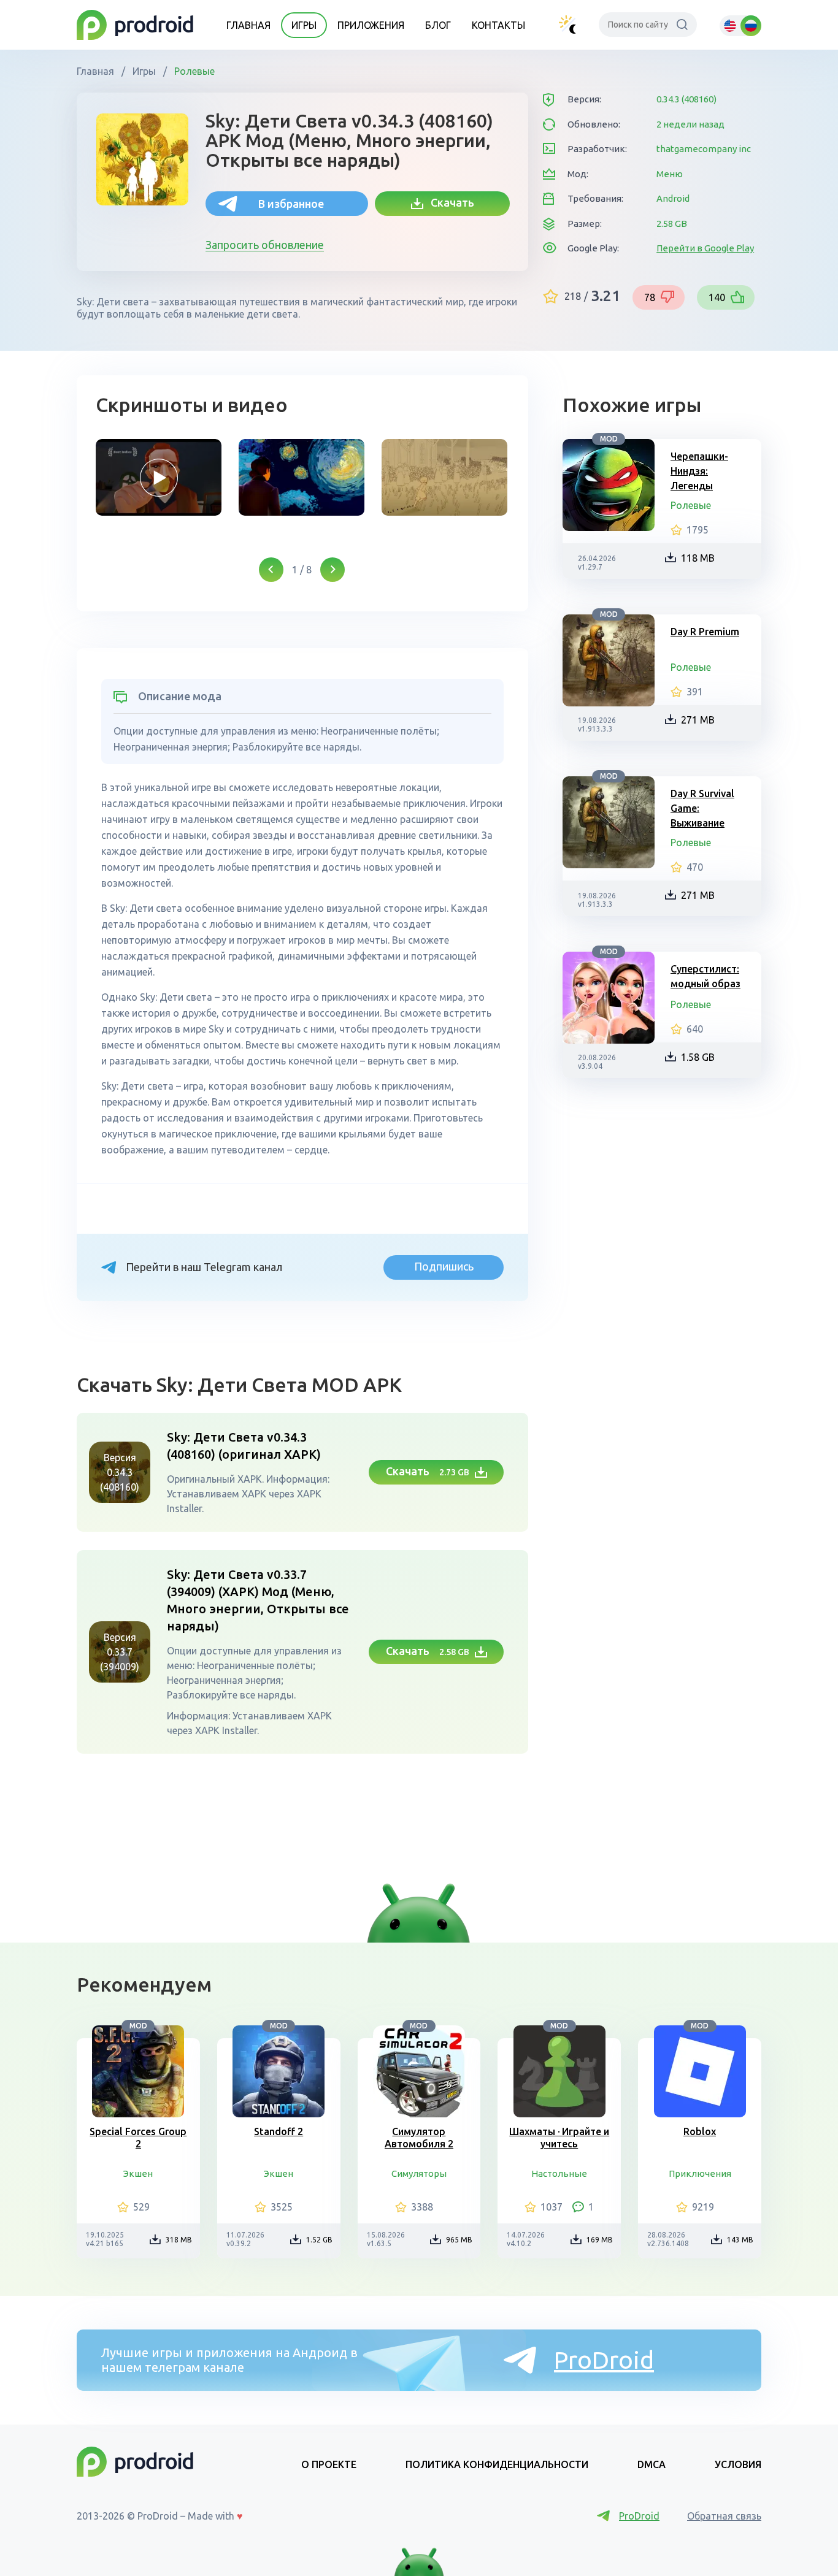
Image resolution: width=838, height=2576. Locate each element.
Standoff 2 (279, 2131)
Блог (438, 25)
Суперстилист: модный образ (705, 976)
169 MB (600, 2240)
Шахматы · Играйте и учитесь (559, 2138)
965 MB (459, 2240)
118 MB (698, 558)
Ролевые (193, 71)
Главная (248, 25)
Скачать (449, 202)
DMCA (652, 2464)
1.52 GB (319, 2240)
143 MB (740, 2240)
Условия (738, 2464)
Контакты (498, 25)
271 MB (698, 720)
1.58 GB (698, 1057)
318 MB (179, 2240)
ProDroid (604, 2360)
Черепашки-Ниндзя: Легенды (699, 471)
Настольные (559, 2173)
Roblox (700, 2131)
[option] (159, 477)
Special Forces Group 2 (138, 2138)
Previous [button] (271, 570)
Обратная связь (724, 2516)
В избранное (291, 204)
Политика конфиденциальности (497, 2464)
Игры (304, 25)
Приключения (700, 2173)
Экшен (138, 2173)
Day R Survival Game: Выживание (702, 808)
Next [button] (333, 570)
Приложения (371, 25)
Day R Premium (705, 632)
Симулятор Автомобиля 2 (419, 2138)
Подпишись (444, 1266)
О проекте (329, 2464)
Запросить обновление (265, 245)
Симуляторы (419, 2173)
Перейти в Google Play (705, 248)
